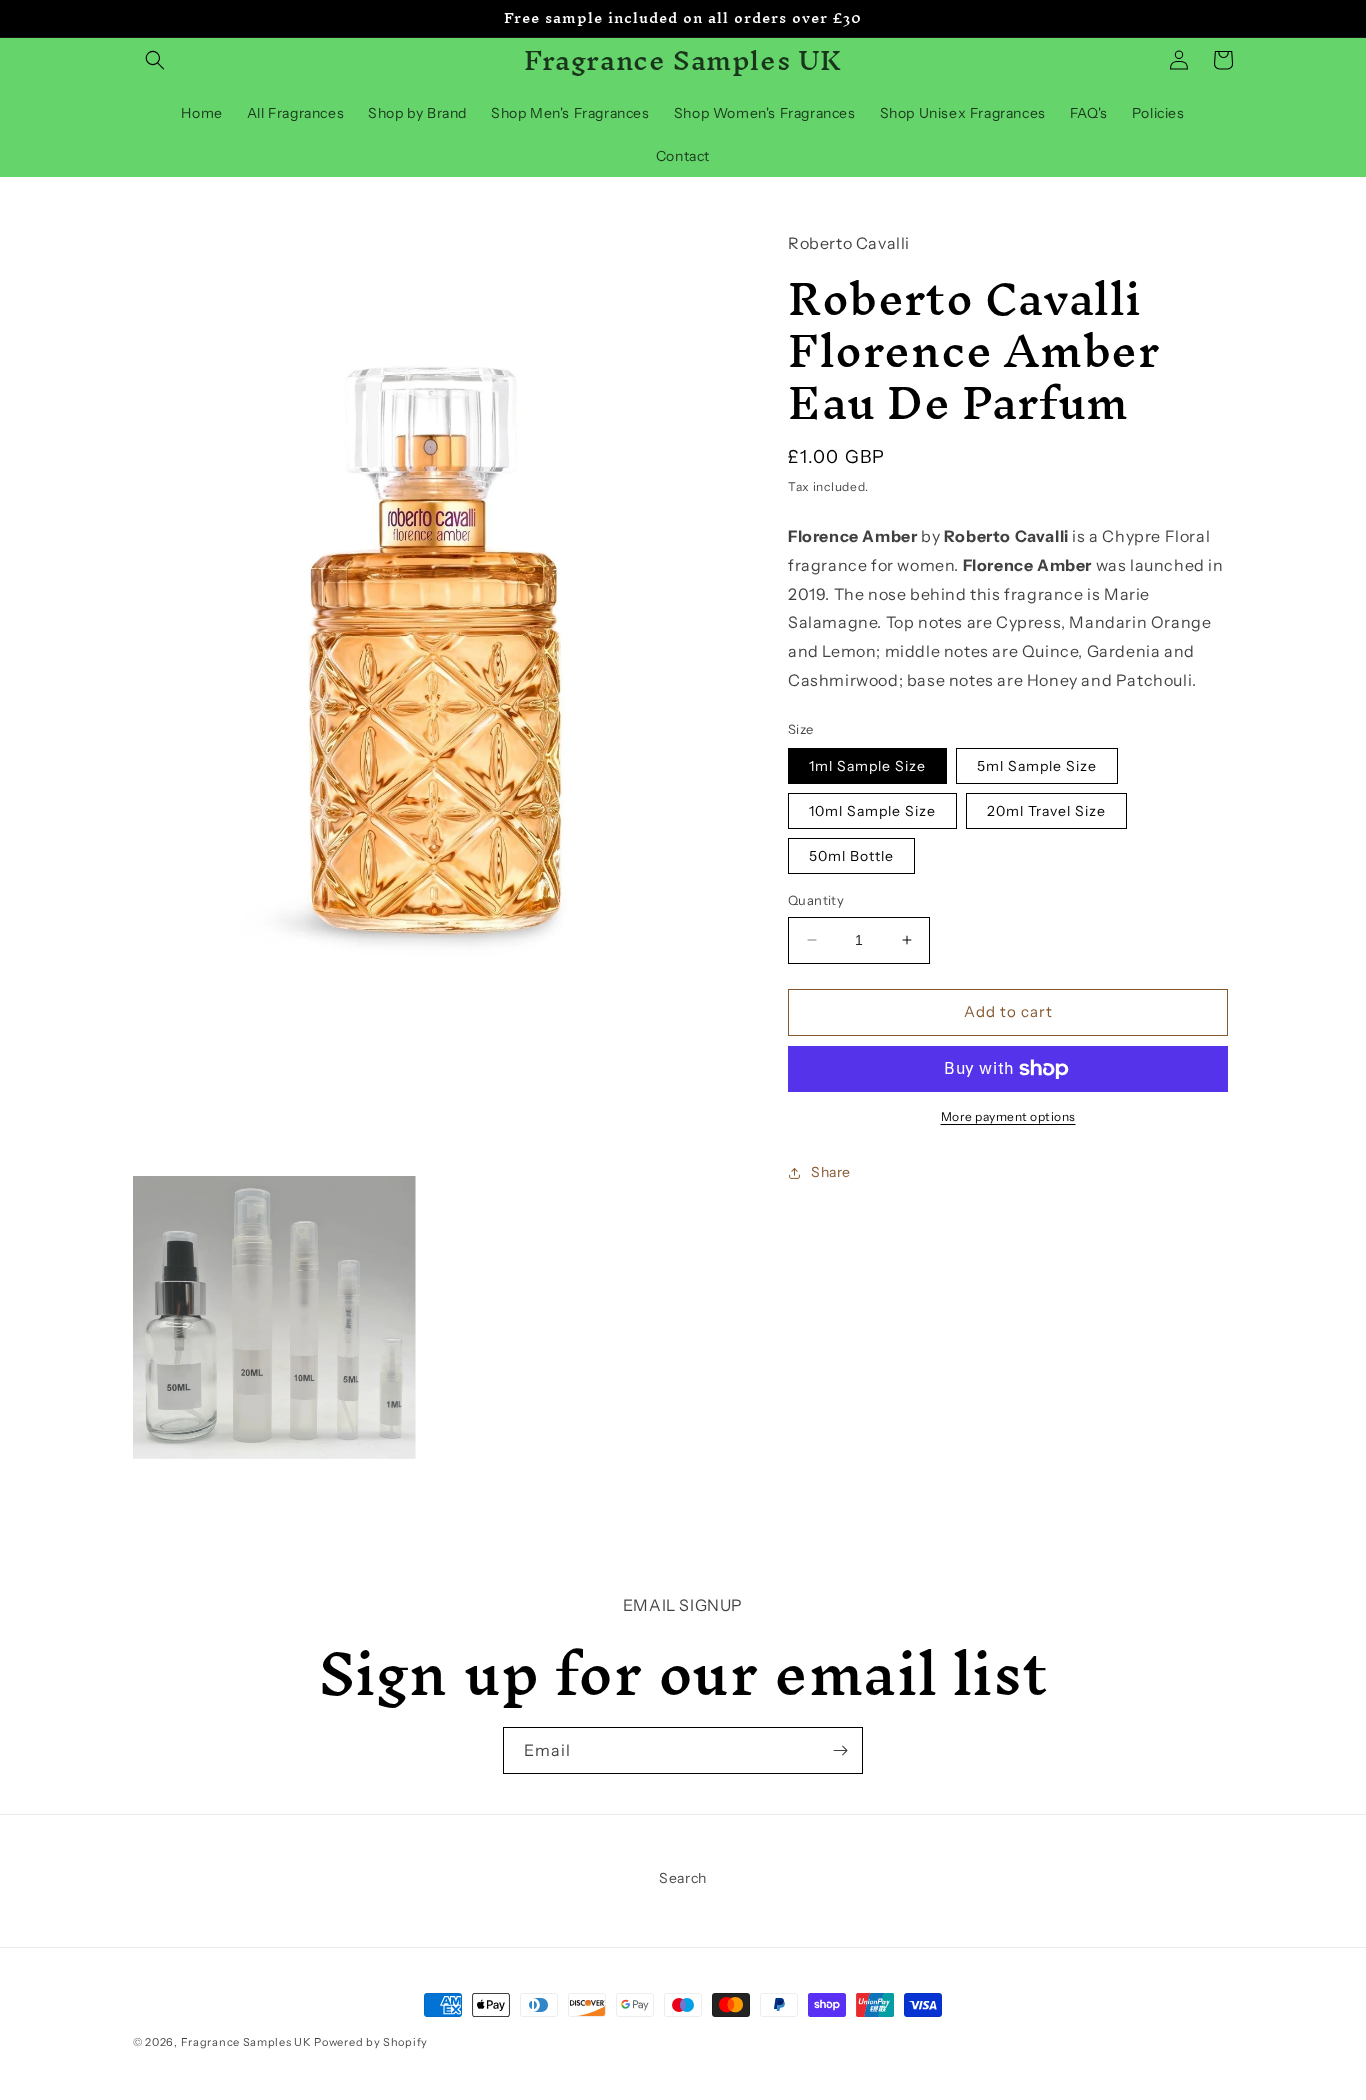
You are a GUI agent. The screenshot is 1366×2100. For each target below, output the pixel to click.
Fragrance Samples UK (246, 2042)
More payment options (1008, 1116)
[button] (155, 60)
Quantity (816, 900)
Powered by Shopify (371, 2042)
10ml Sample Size (872, 811)
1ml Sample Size (867, 766)
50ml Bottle (851, 856)
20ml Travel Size (1046, 811)
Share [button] (831, 1172)
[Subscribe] (840, 1750)
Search (683, 1878)
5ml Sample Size (1037, 766)
